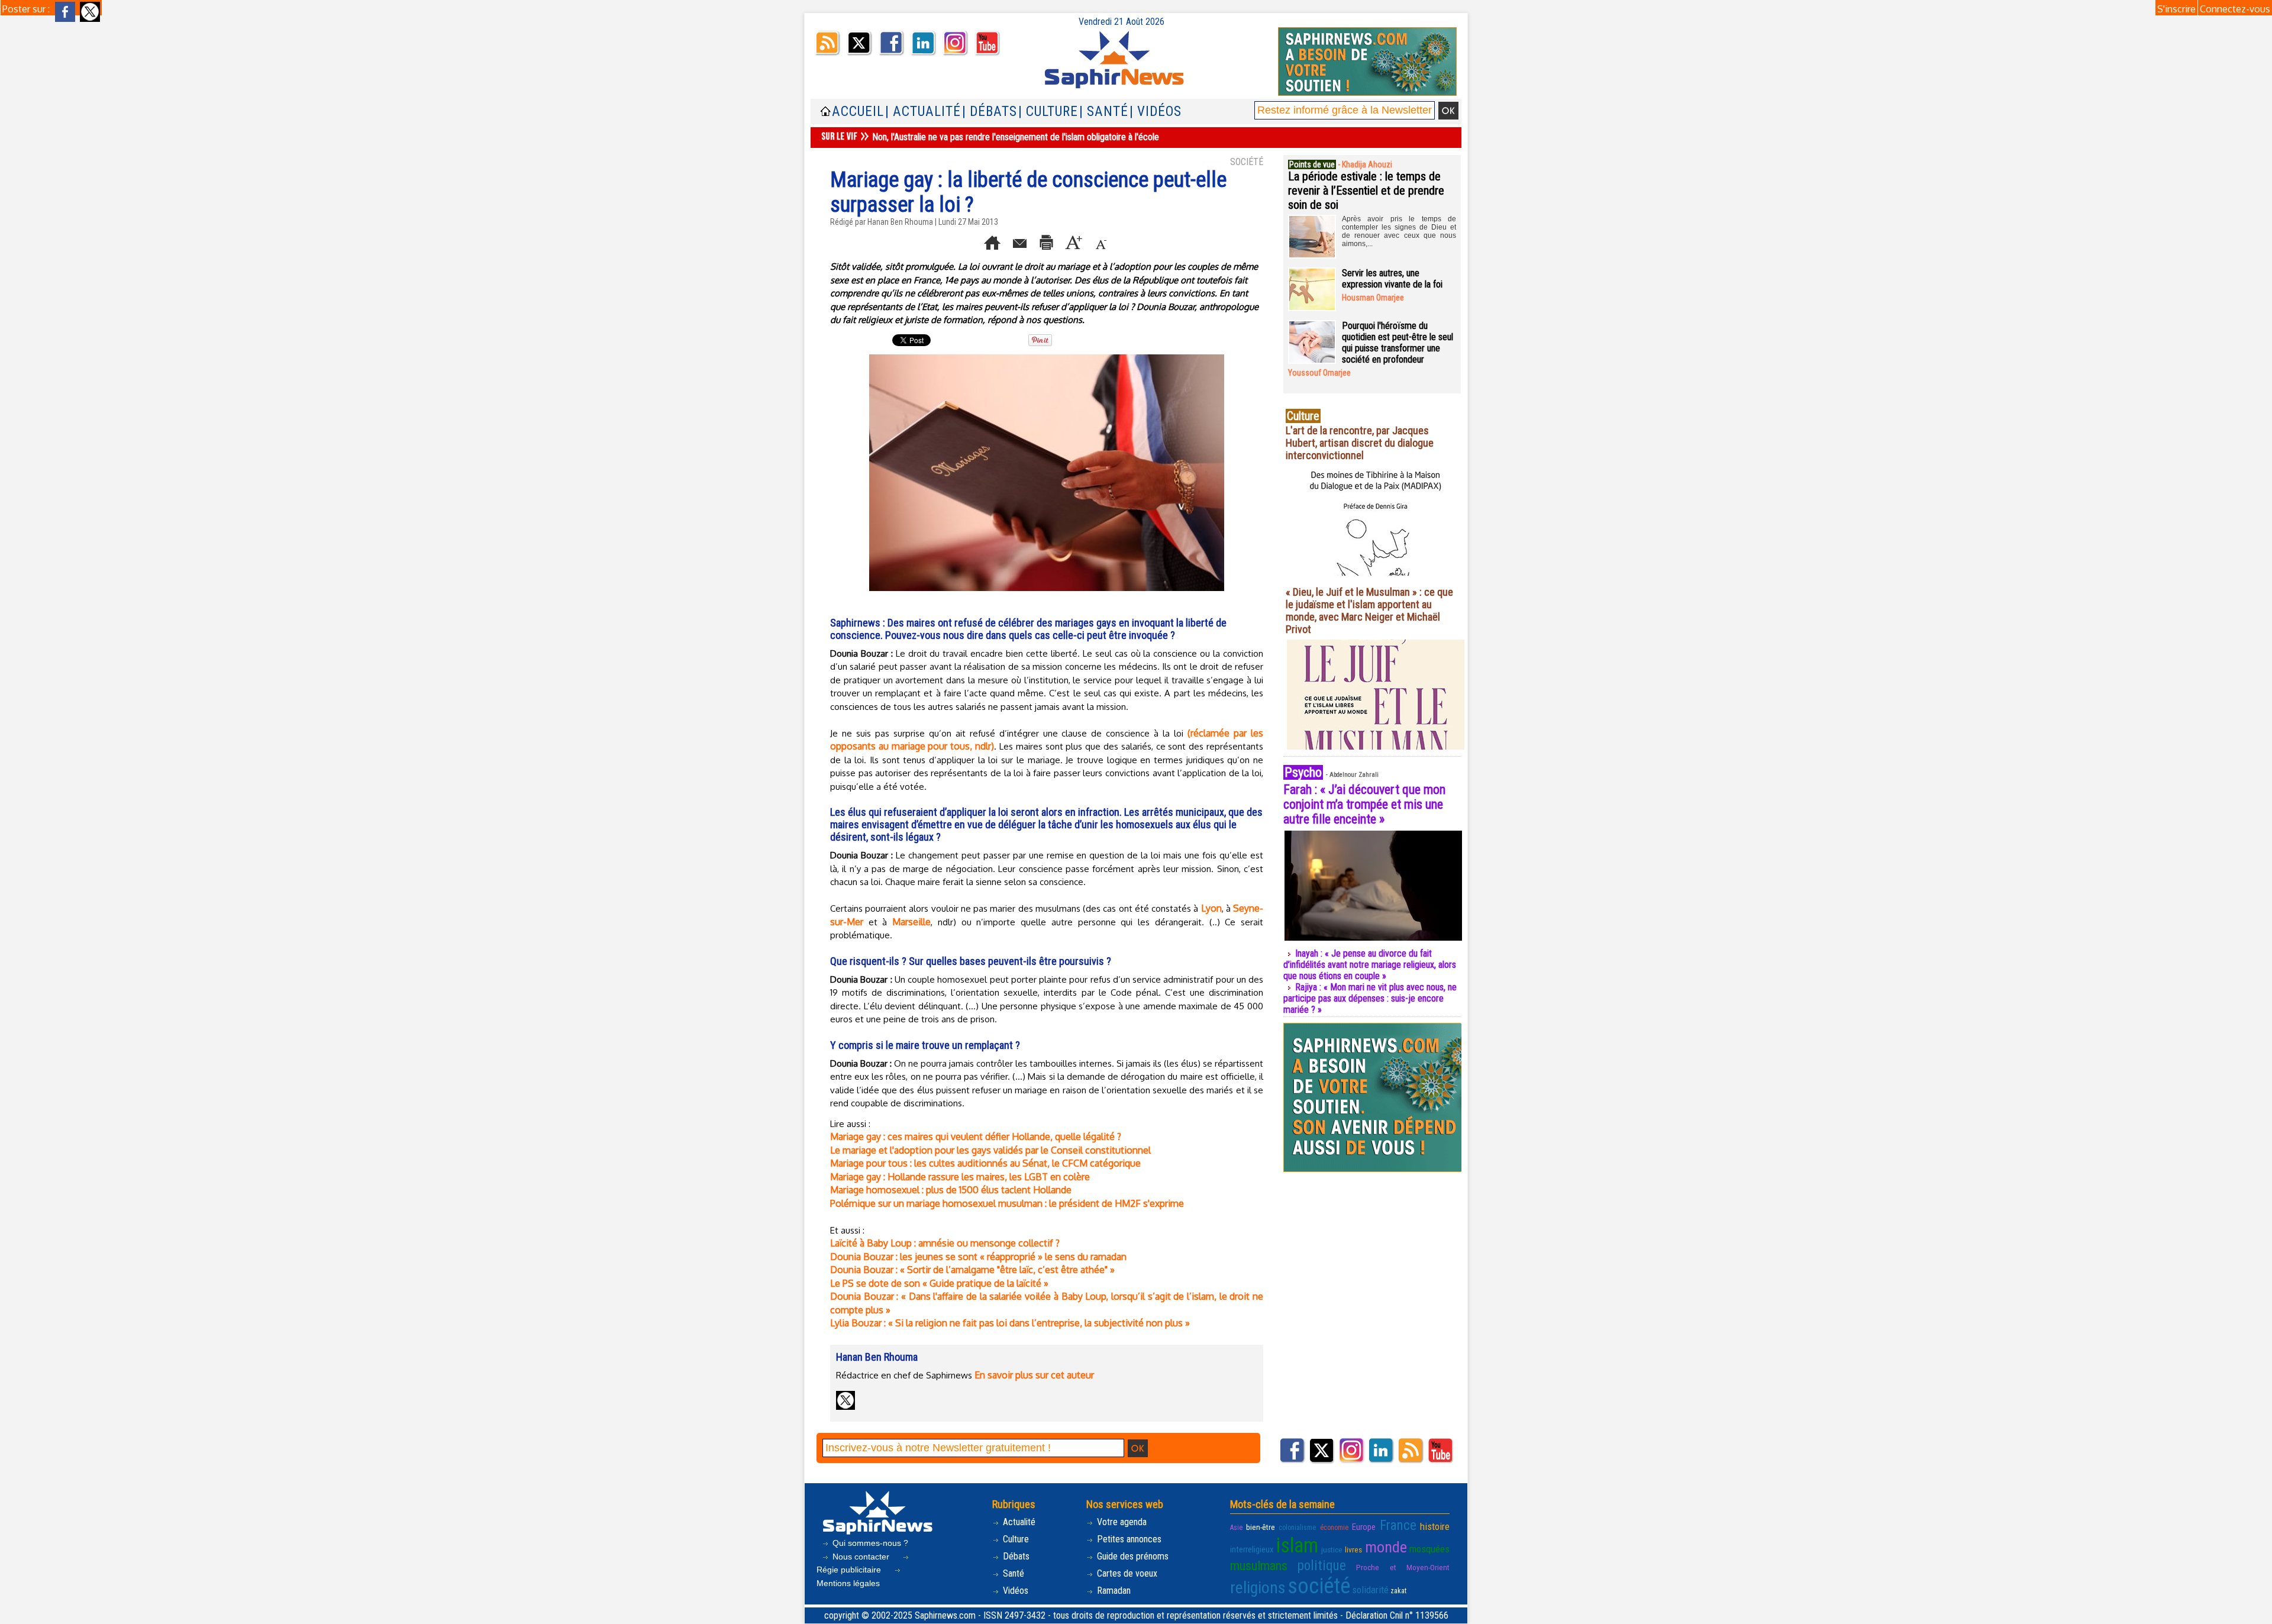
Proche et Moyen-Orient (1403, 1567)
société (1319, 1586)
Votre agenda (1121, 1522)
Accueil (858, 112)
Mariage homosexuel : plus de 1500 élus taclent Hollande (951, 1190)
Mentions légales (848, 1583)
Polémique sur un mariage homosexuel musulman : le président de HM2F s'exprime (1007, 1203)
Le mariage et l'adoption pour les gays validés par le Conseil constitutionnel (990, 1150)
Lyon (1211, 908)
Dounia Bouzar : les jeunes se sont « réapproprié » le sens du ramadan (978, 1257)
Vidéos (1014, 1591)
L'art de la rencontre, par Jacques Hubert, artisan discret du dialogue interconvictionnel (1360, 443)
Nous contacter (861, 1557)
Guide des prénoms (1132, 1556)
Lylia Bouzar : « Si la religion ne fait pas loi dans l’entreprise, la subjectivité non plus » (1010, 1323)
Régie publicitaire (850, 1570)
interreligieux (1252, 1549)
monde (1386, 1547)
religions (1258, 1588)
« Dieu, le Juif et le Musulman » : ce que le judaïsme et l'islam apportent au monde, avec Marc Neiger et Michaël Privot (1369, 611)
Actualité (1018, 1522)
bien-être (1261, 1527)
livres (1353, 1549)
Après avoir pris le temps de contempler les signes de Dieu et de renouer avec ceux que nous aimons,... (1399, 231)
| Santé (1104, 112)
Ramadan (1113, 1591)
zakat (1398, 1591)
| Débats (990, 112)
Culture (1015, 1539)
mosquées (1429, 1549)
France (1398, 1525)
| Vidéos (1156, 112)
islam (1297, 1545)
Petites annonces (1128, 1539)
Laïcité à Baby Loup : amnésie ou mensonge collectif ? (945, 1243)
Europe (1364, 1527)
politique (1322, 1565)
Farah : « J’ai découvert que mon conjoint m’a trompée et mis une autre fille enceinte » (1364, 804)
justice (1332, 1549)
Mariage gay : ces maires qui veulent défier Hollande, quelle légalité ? (976, 1137)
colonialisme (1297, 1528)
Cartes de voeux (1126, 1573)
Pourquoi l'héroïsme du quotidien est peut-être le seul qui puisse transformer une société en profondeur (1398, 343)
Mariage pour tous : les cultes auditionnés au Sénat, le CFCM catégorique (985, 1163)
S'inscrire (2176, 9)
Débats (1015, 1556)
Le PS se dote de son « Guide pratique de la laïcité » (939, 1283)
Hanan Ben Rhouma (900, 222)
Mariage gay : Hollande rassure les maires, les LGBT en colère (960, 1177)
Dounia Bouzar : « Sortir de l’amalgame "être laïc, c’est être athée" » (972, 1270)
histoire (1435, 1526)
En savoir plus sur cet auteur (1034, 1375)
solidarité (1370, 1590)
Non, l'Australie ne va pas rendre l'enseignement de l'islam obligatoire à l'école (1016, 137)
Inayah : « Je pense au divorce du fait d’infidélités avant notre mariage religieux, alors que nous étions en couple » (1370, 965)
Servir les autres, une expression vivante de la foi (1392, 279)
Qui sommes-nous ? (869, 1543)
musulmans (1259, 1566)
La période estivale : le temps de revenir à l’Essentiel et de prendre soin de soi (1366, 191)
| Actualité (923, 112)
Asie (1236, 1528)
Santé (1012, 1573)
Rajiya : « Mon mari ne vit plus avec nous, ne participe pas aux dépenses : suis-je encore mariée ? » (1370, 998)
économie (1334, 1528)
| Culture (1048, 112)
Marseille (911, 922)
